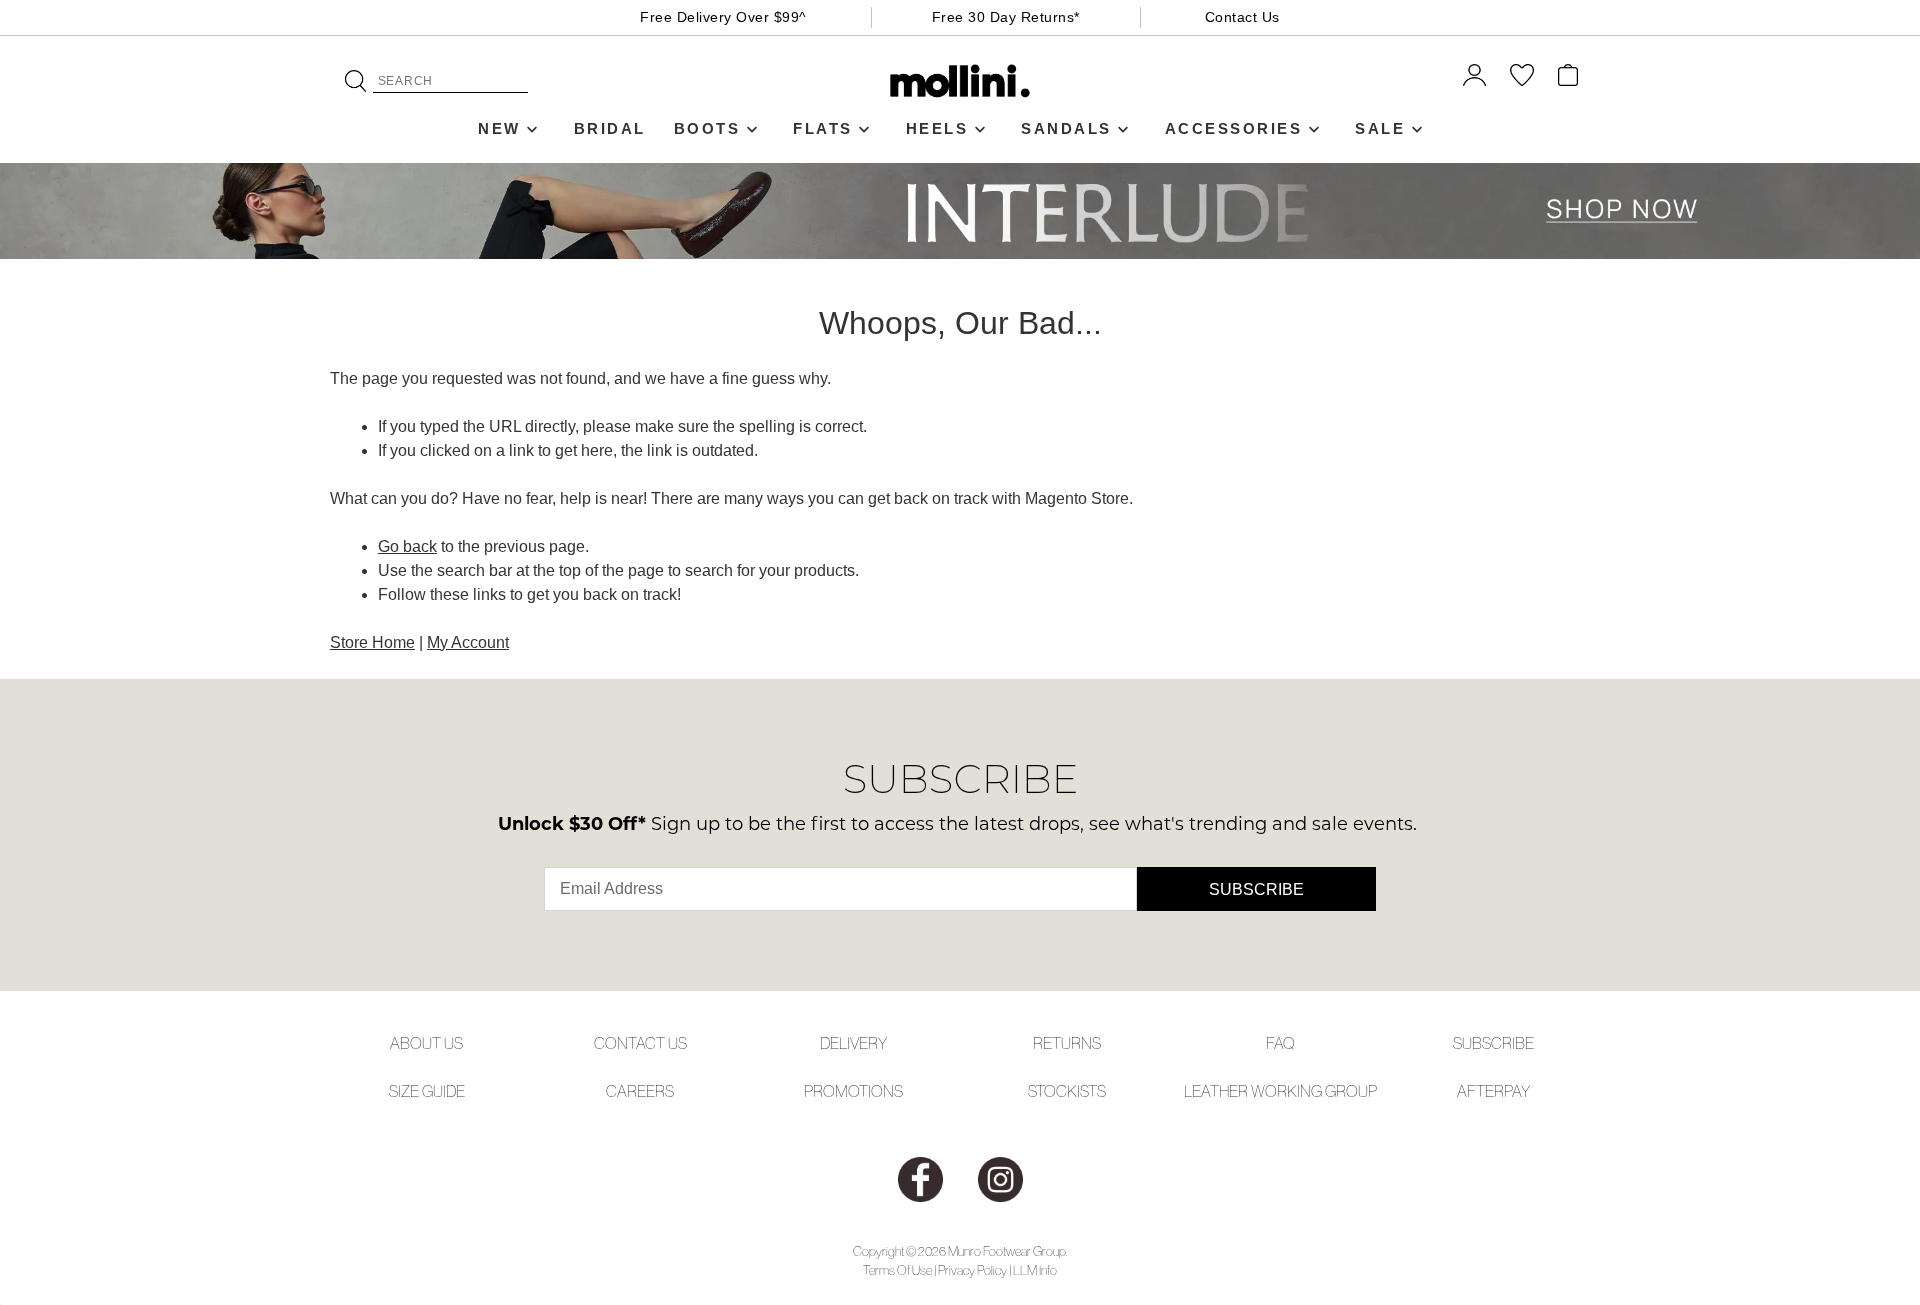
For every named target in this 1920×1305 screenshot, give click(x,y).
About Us (426, 1043)
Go (355, 81)
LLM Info (1035, 1270)
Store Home (372, 642)
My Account (468, 642)
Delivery (853, 1043)
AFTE (1475, 1091)
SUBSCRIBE (1493, 1043)
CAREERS (640, 1091)
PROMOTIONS (853, 1091)
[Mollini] (960, 81)
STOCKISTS (1067, 1091)
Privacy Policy (972, 1270)
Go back (407, 546)
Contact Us (1242, 17)
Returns (1067, 1043)
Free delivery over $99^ (723, 17)
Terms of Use (897, 1270)
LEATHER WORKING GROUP (1280, 1091)
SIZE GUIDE (427, 1091)
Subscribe (1256, 889)
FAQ (1280, 1043)
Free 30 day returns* (1006, 17)
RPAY (1512, 1091)
